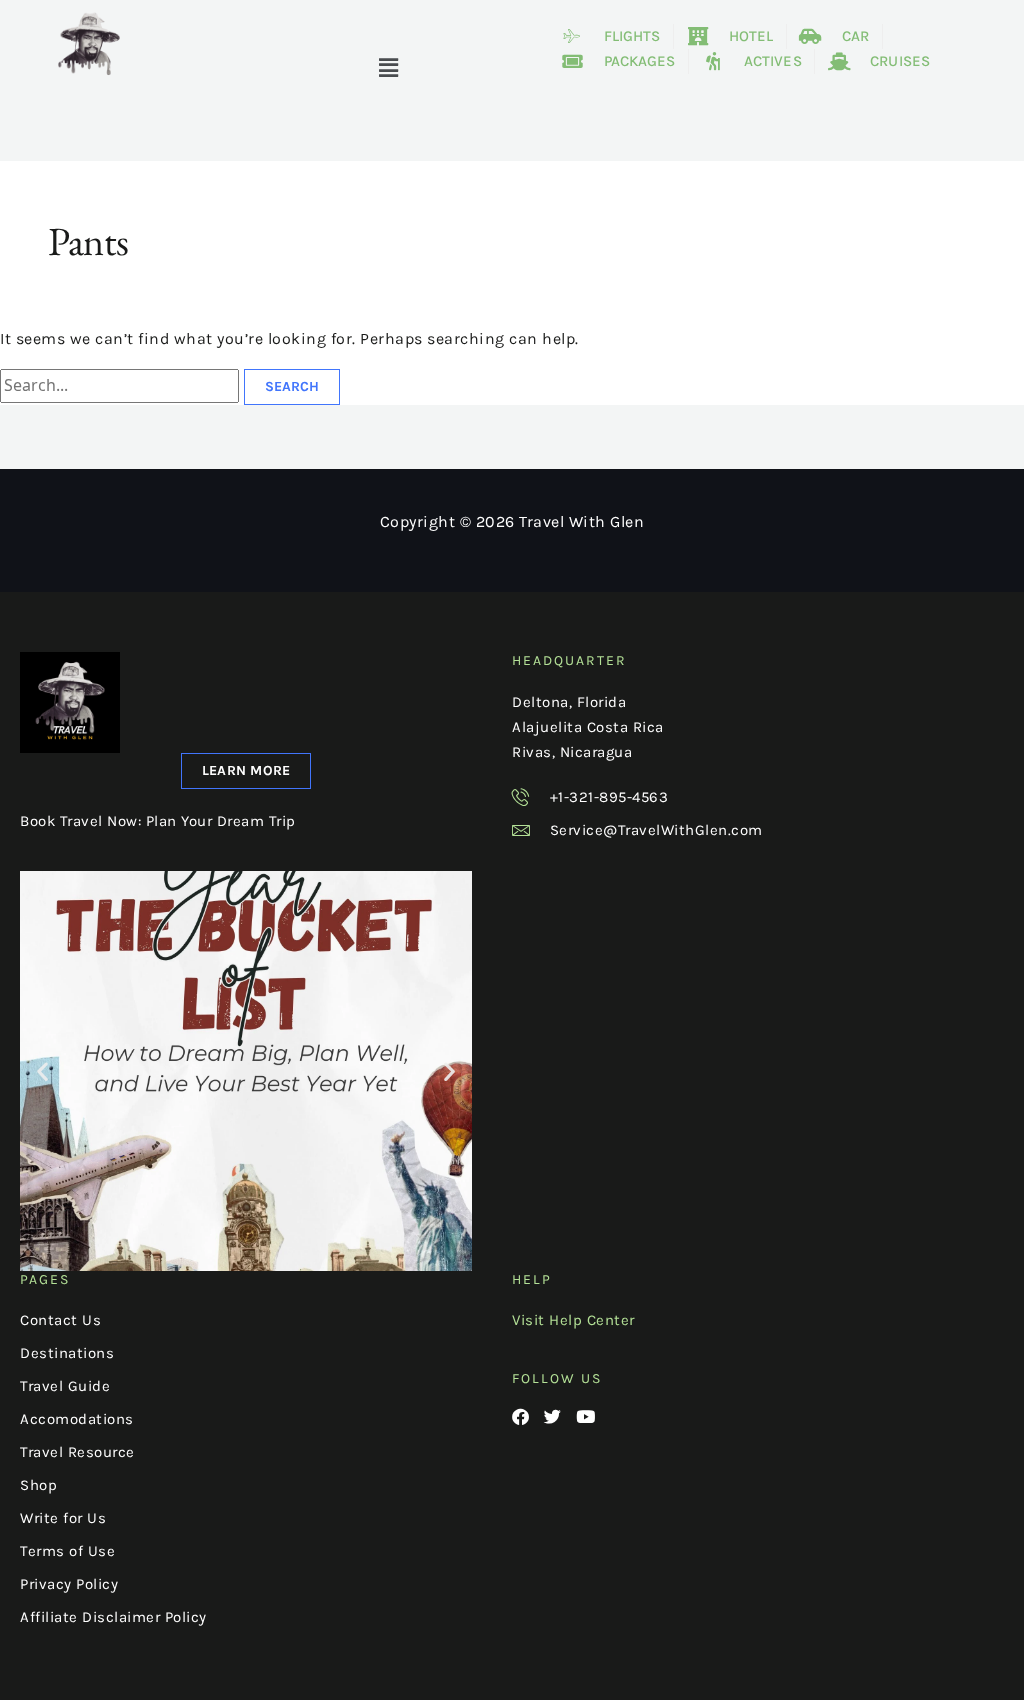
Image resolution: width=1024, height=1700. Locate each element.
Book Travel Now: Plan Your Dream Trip (158, 821)
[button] (389, 68)
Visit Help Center (573, 1320)
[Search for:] (122, 385)
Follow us (557, 1378)
